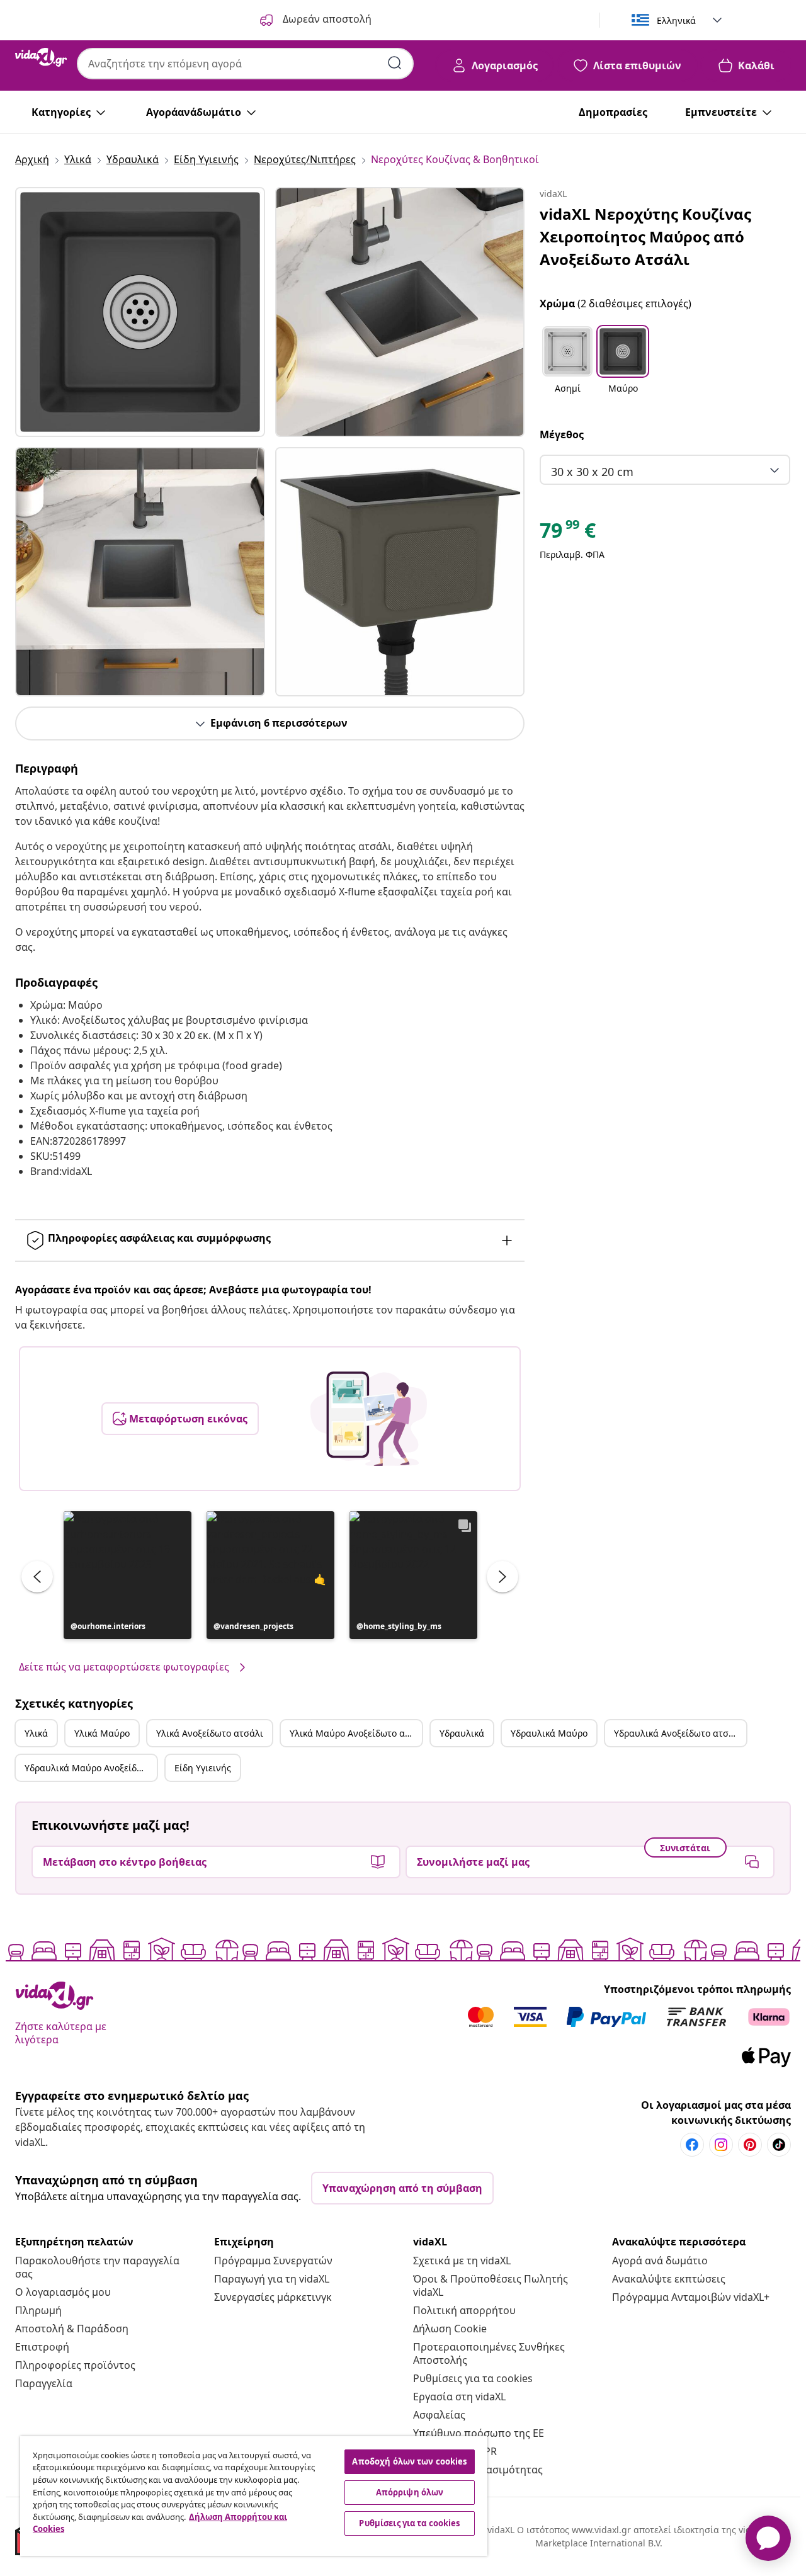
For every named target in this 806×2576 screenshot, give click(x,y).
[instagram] (721, 2145)
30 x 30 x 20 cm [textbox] (592, 472)
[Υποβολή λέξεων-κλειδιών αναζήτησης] (395, 63)
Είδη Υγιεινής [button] (203, 1768)
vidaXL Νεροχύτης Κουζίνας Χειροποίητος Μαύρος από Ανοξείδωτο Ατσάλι (645, 236)
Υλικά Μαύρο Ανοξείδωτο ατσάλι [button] (356, 1733)
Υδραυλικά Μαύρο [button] (549, 1733)
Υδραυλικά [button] (462, 1733)
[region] (254, 2496)
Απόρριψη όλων (410, 2492)
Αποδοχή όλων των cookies (409, 2461)
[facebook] (692, 2145)
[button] (128, 1575)
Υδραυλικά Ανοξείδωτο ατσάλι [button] (678, 1733)
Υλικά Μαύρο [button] (102, 1733)
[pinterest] (750, 2145)
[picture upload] (369, 1419)
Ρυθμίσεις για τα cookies (473, 2378)
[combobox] (245, 64)
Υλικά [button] (36, 1733)
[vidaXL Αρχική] (41, 57)
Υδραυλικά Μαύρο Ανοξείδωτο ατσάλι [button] (91, 1768)
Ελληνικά (676, 20)
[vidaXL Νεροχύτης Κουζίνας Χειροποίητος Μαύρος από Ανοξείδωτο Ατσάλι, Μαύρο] (140, 312)
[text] (568, 533)
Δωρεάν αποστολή (326, 19)
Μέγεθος (562, 434)
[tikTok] (779, 2145)
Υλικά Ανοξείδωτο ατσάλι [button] (210, 1733)
